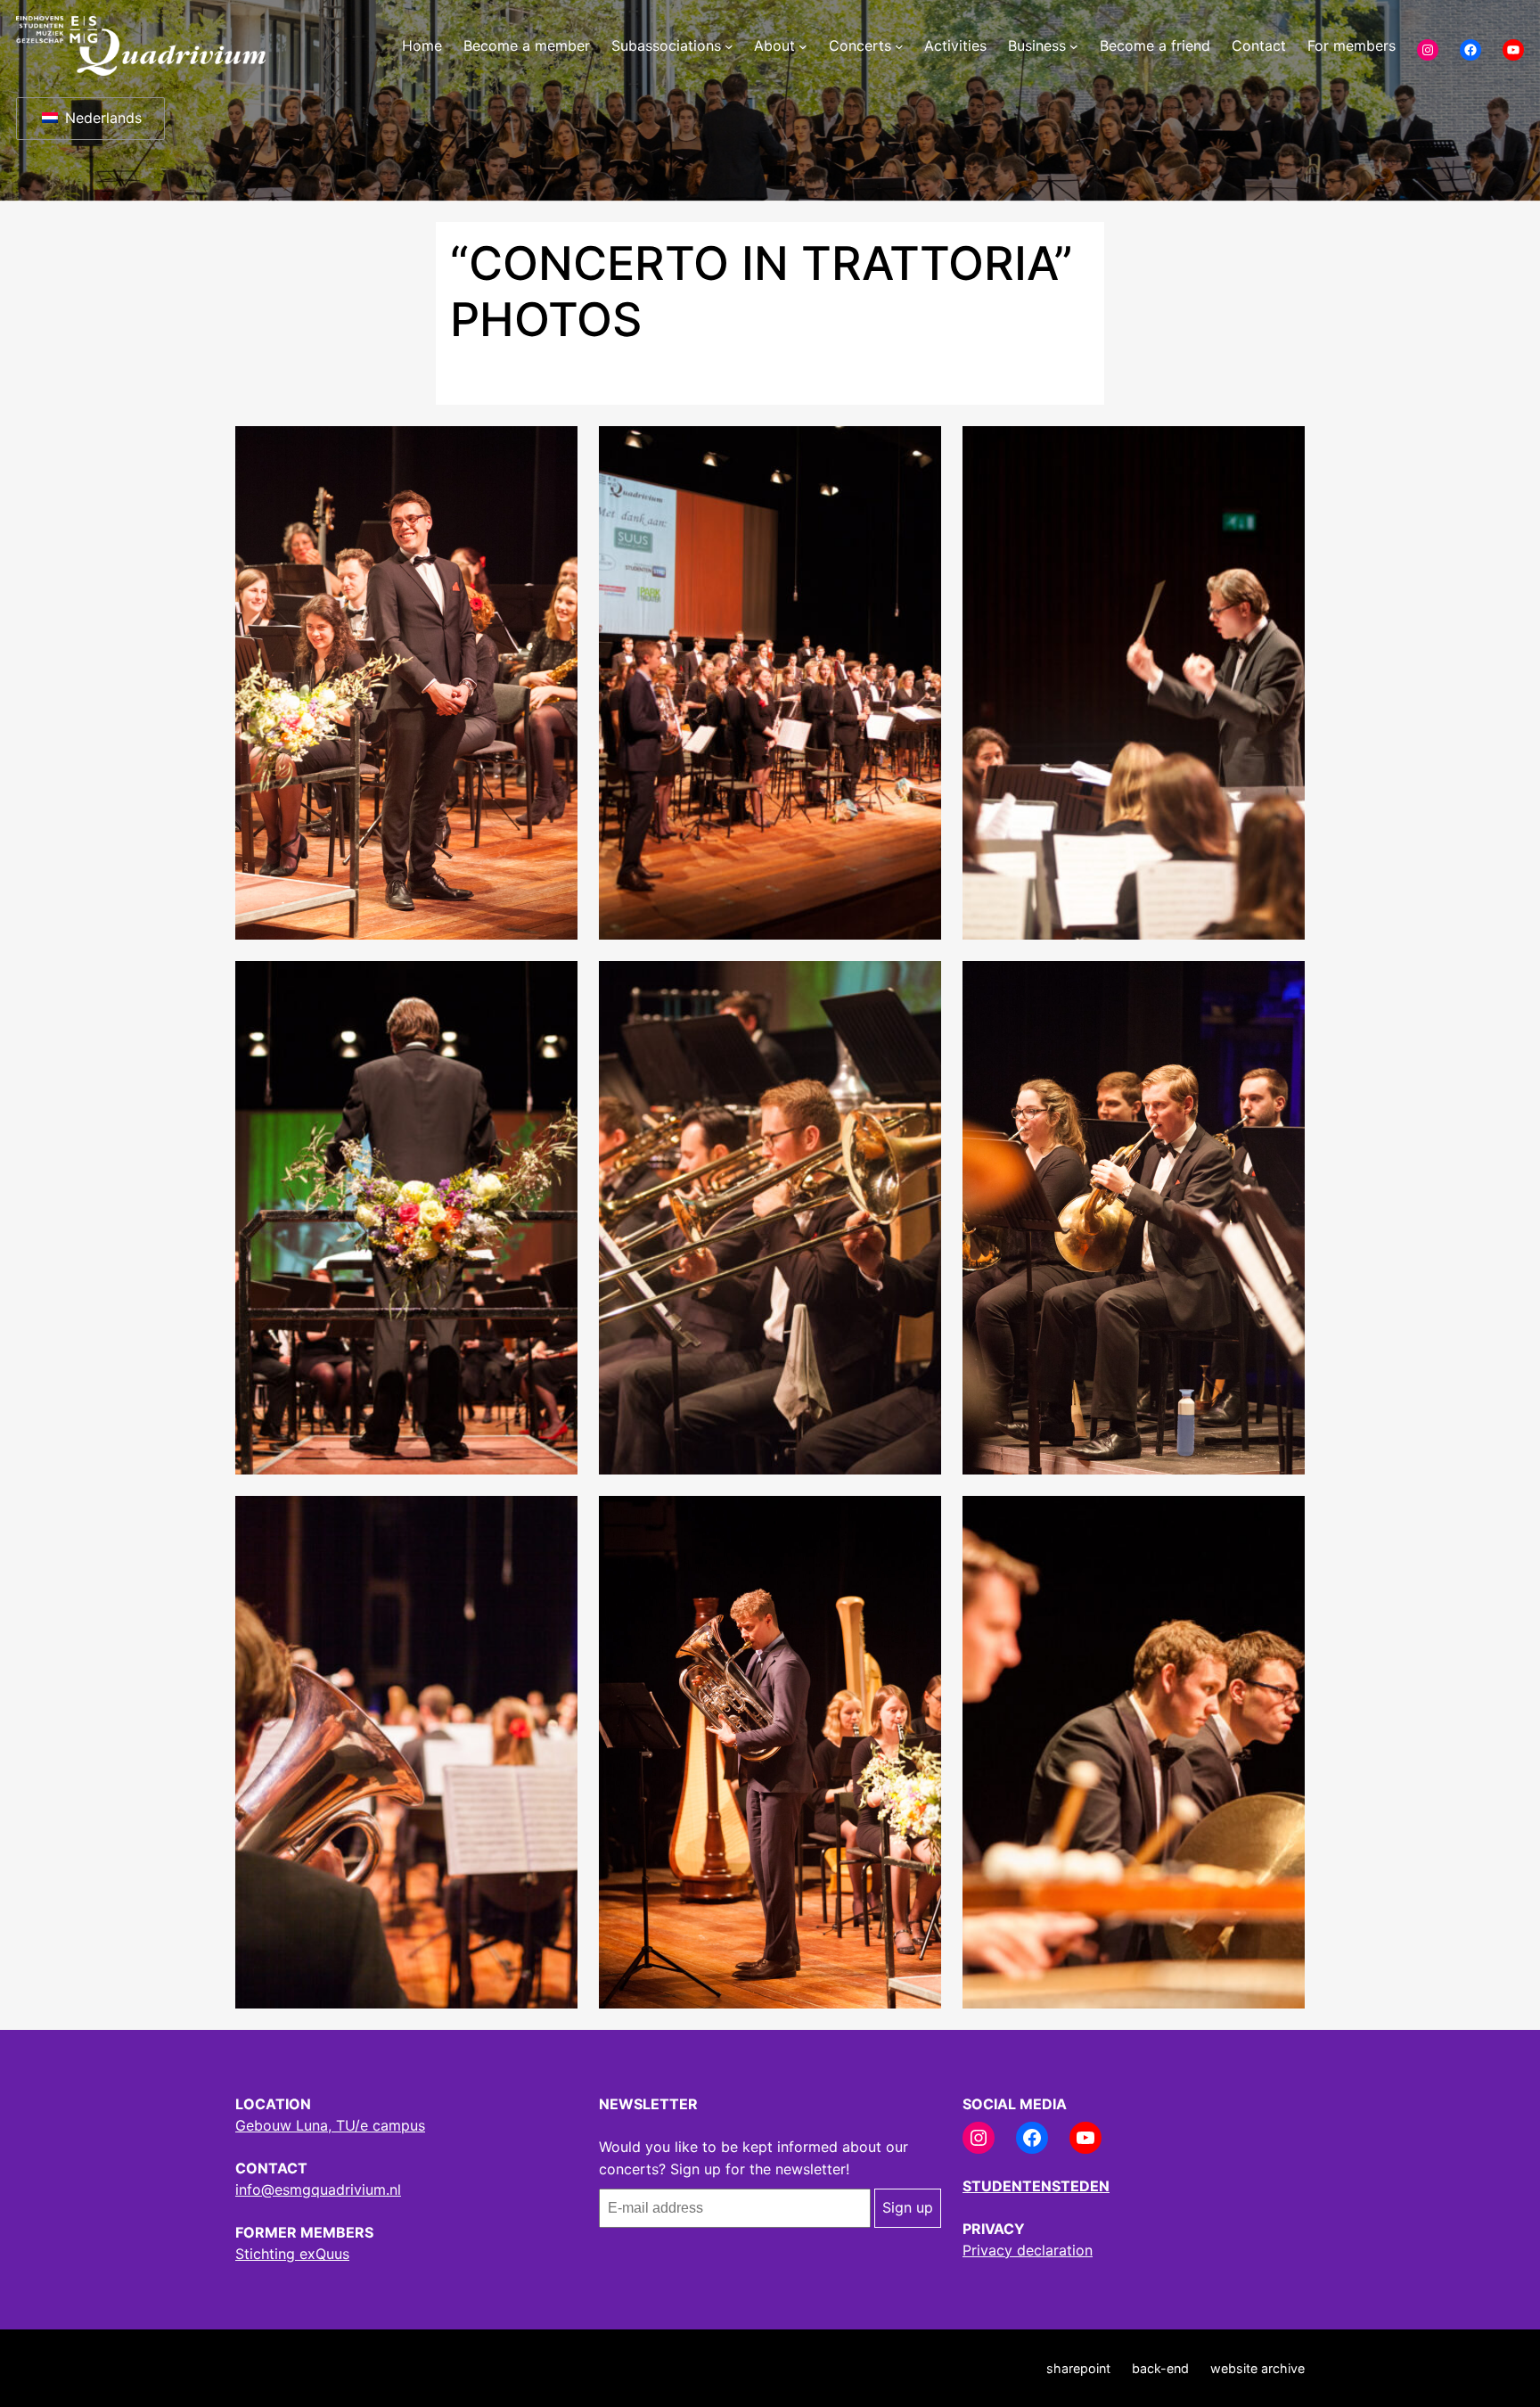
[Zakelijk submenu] (1074, 46)
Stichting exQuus (292, 2254)
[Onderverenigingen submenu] (729, 46)
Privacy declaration (1028, 2250)
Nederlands (101, 118)
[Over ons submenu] (803, 46)
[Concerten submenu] (899, 46)
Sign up (908, 2207)
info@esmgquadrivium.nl (318, 2189)
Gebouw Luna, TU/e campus (330, 2125)
